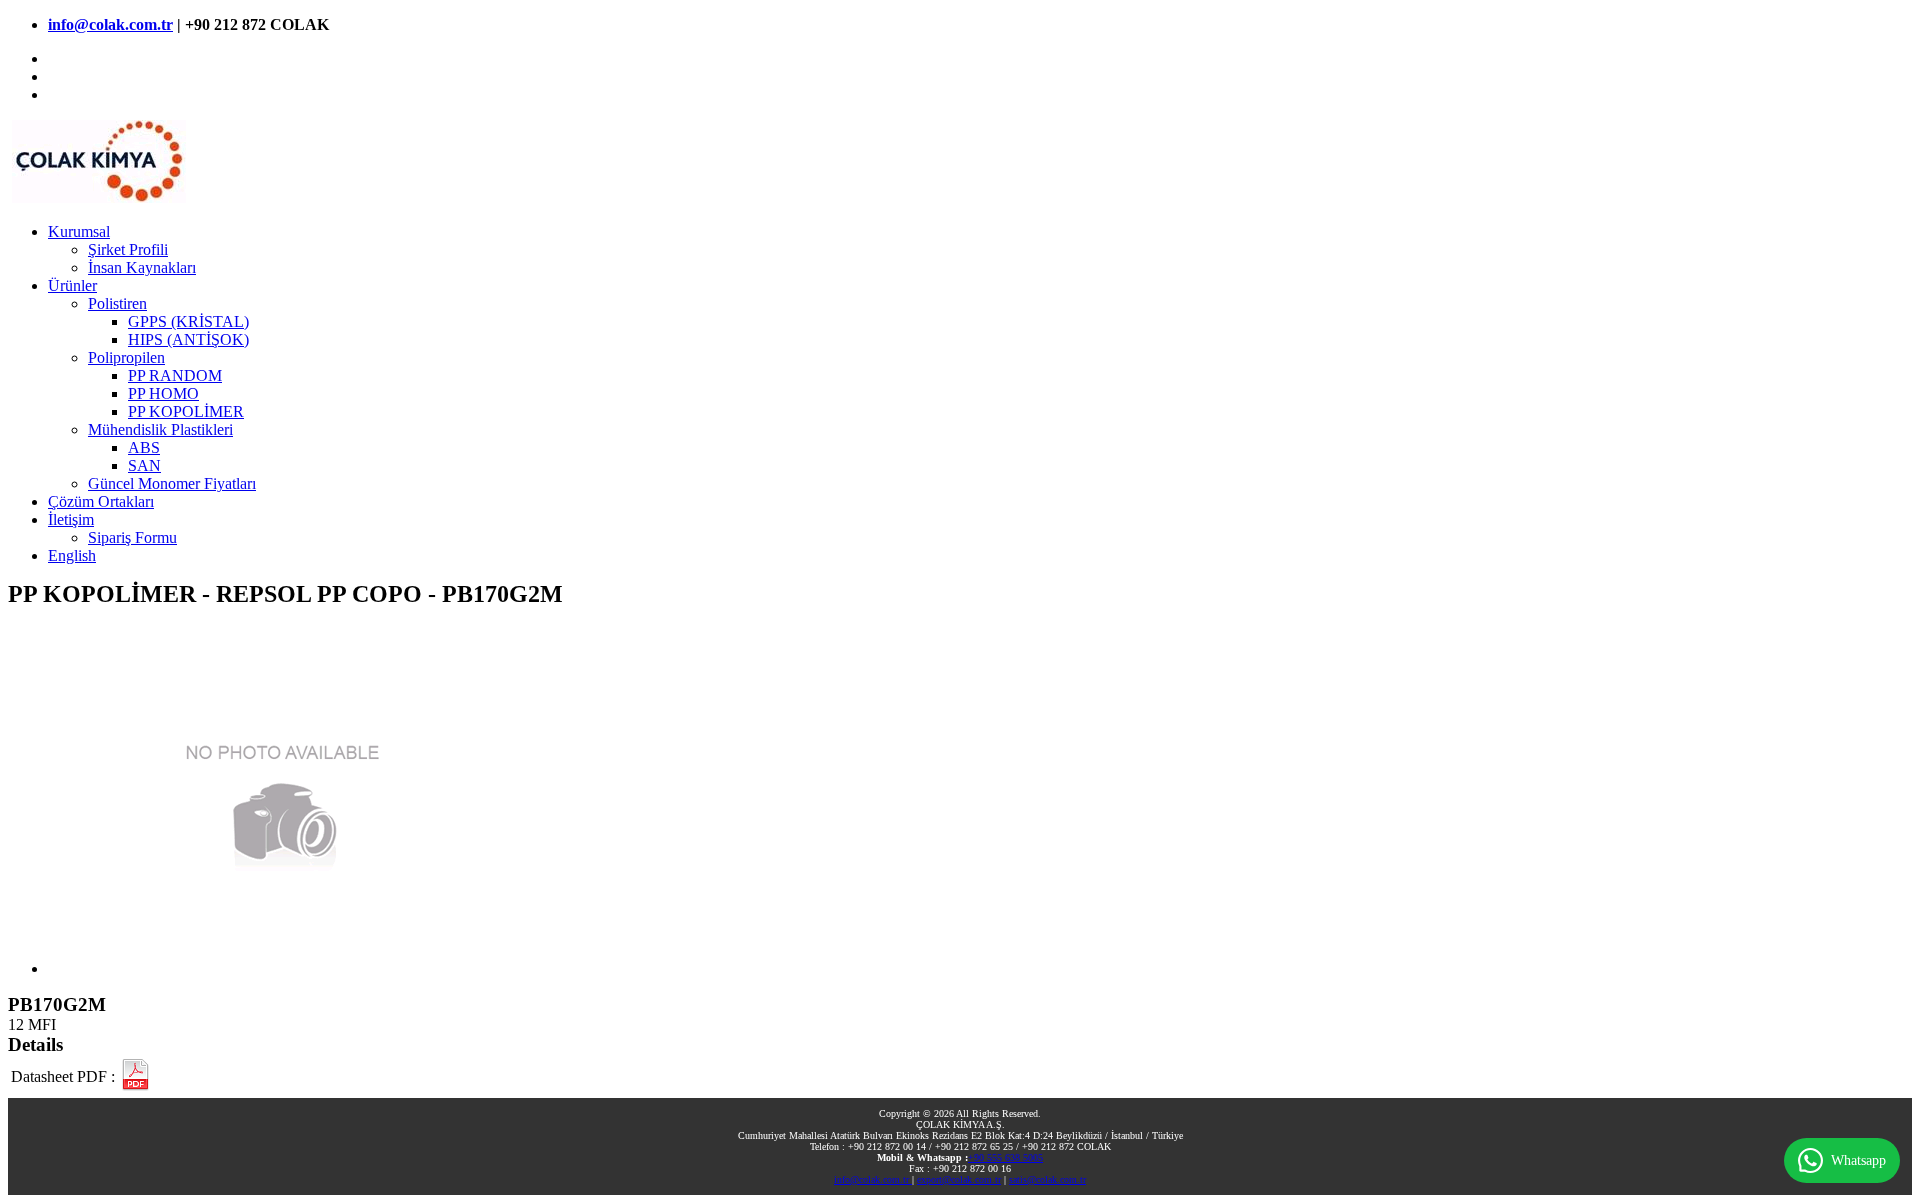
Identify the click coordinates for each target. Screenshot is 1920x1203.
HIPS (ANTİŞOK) (188, 339)
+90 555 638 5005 (1005, 1157)
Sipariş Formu (132, 537)
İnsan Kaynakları (142, 267)
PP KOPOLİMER (186, 411)
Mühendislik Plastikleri (160, 429)
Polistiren (117, 303)
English (72, 555)
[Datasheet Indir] (135, 1077)
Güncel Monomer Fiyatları (172, 483)
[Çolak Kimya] (97, 197)
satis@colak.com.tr (1047, 1179)
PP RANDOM (175, 375)
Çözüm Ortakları (101, 501)
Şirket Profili (128, 249)
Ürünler (72, 285)
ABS (144, 447)
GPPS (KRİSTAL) (188, 321)
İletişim (71, 519)
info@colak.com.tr (110, 24)
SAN (144, 465)
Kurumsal (79, 231)
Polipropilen (126, 357)
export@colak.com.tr (959, 1179)
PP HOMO (163, 393)
